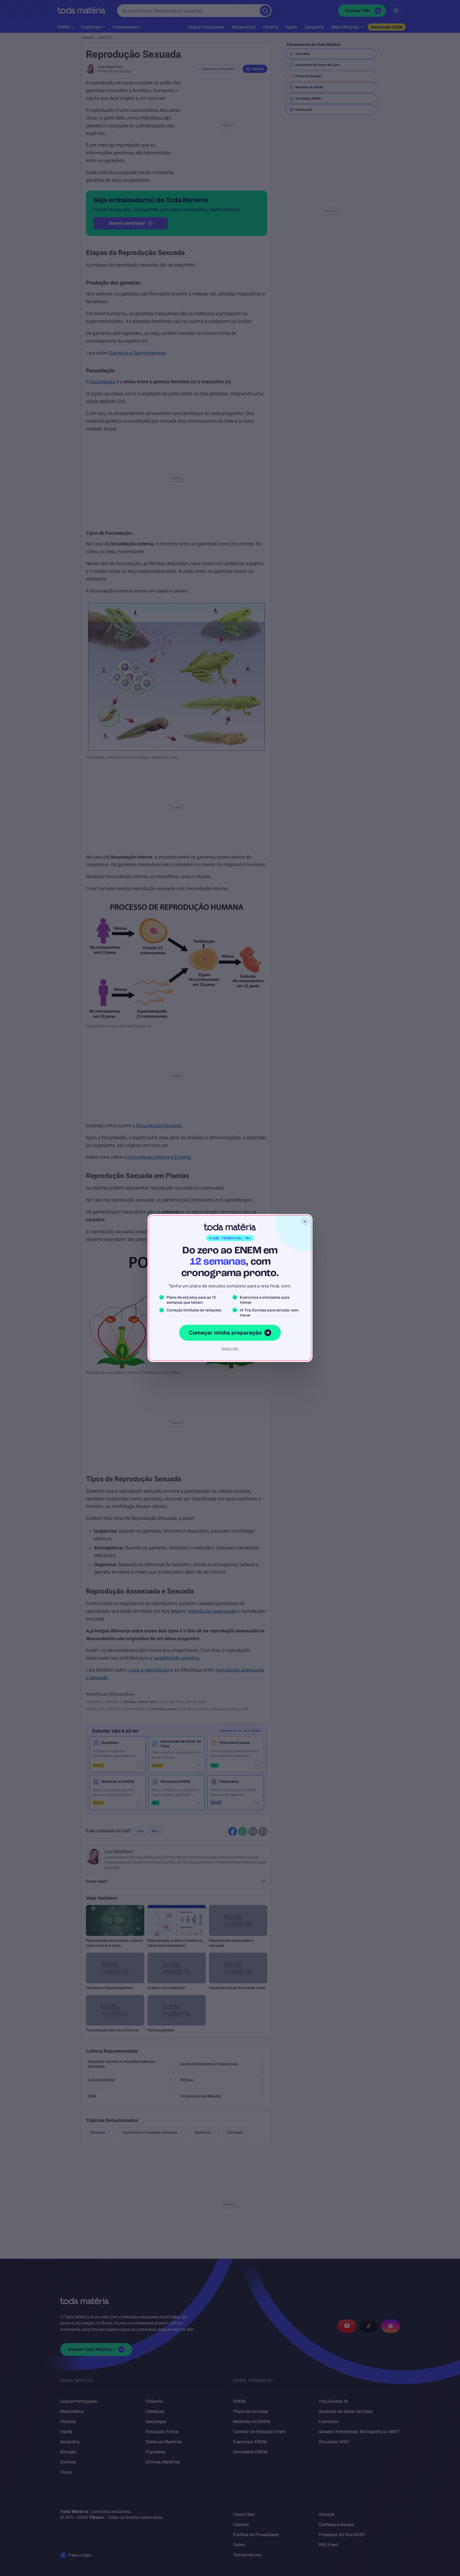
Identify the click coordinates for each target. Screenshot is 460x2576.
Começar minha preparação (225, 1333)
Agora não (230, 1348)
